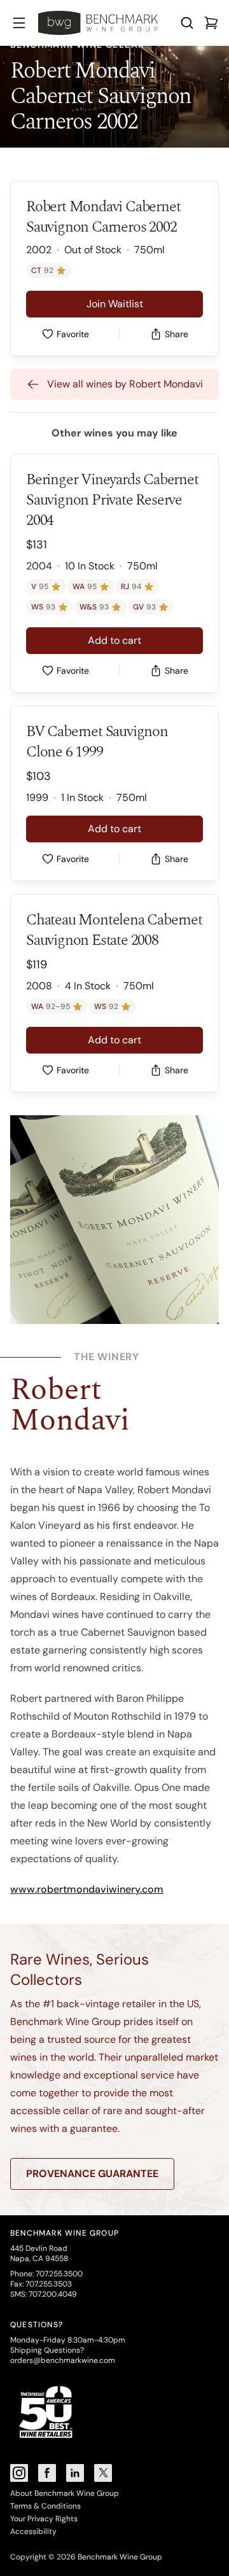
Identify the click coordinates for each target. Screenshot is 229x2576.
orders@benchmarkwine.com (63, 2360)
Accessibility (33, 2531)
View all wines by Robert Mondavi (125, 384)
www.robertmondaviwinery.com (87, 1889)
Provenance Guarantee (92, 2174)
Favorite (73, 334)
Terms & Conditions (45, 2506)
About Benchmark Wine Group (65, 2493)
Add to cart (114, 640)
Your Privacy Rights (44, 2519)
